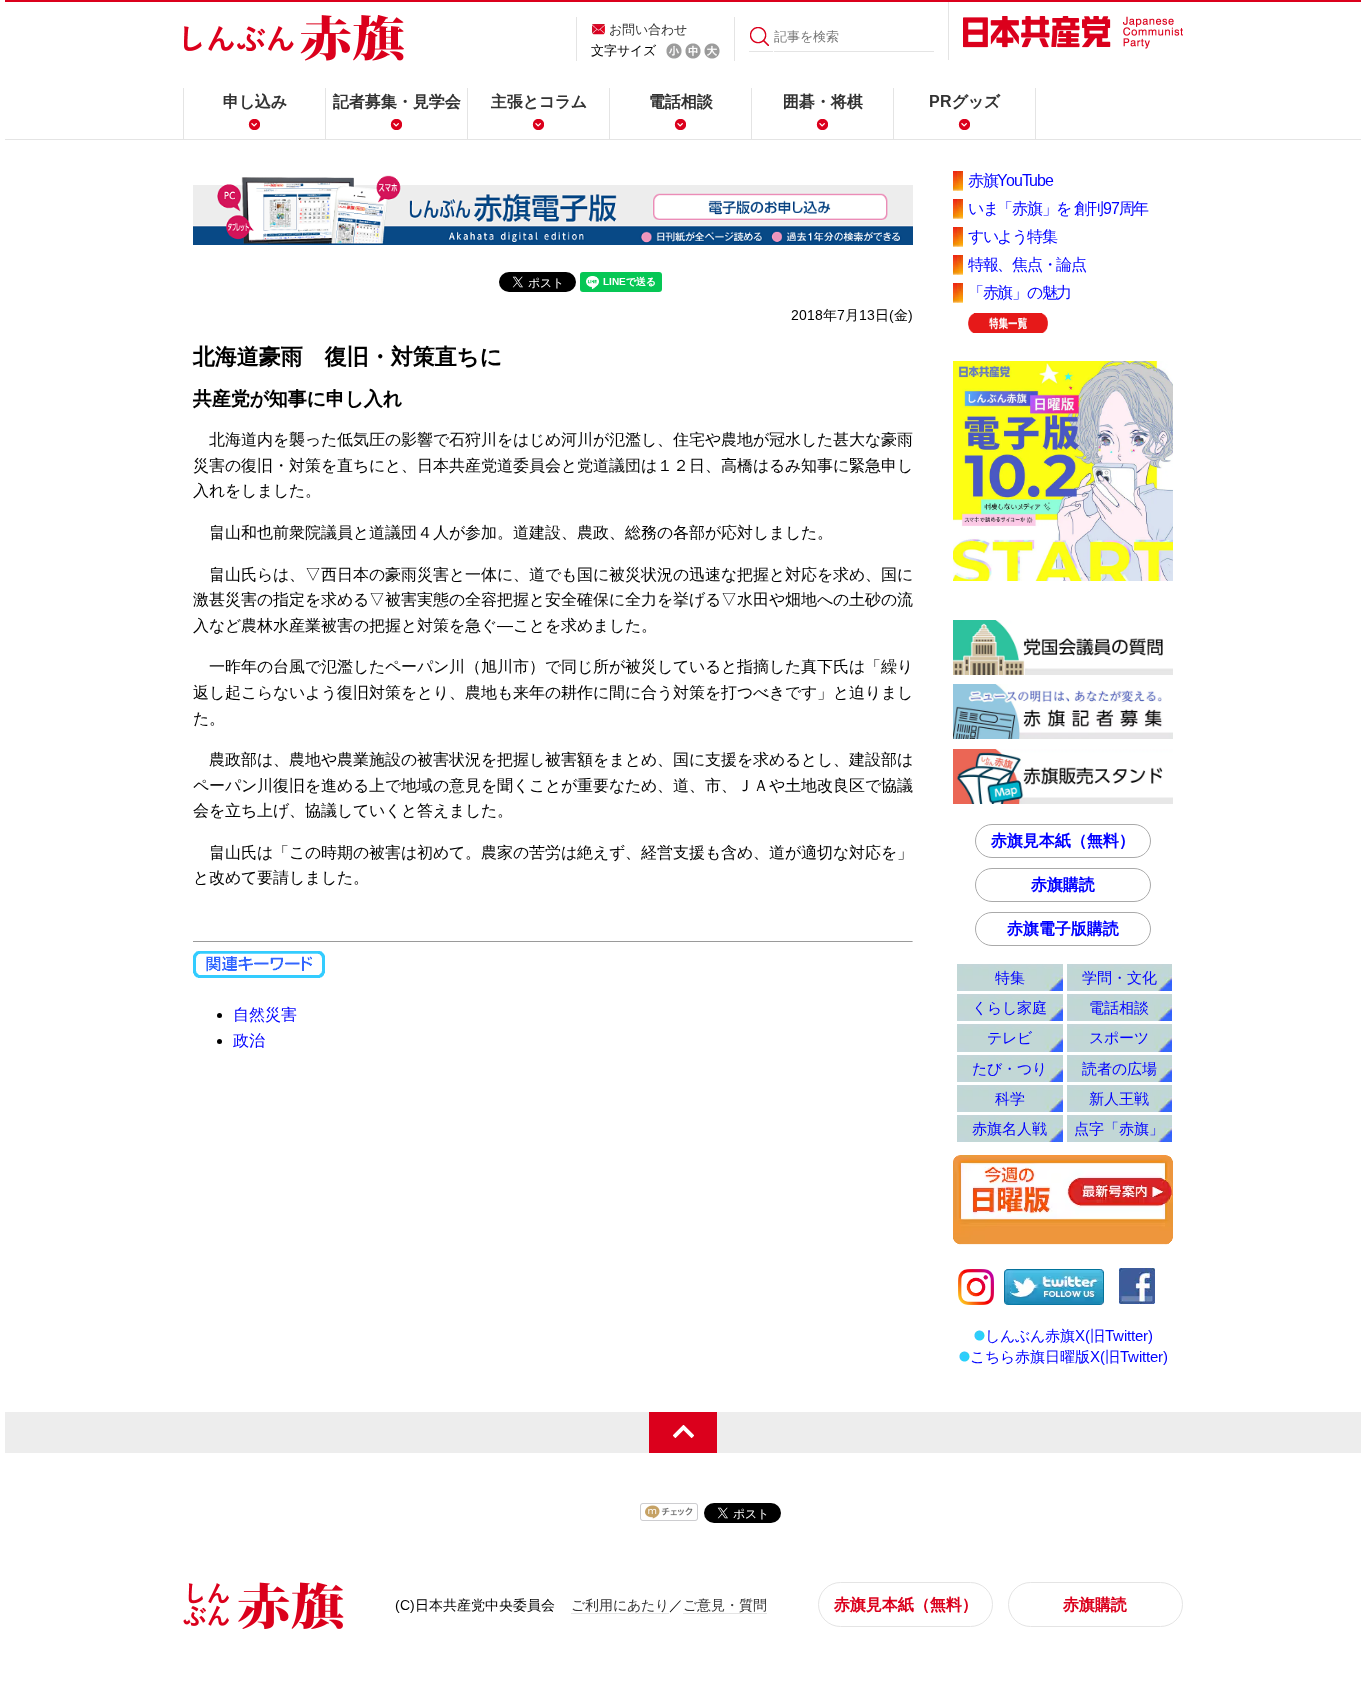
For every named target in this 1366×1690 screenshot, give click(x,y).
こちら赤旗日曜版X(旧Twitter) (1069, 1356)
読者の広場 (1119, 1068)
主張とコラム (539, 101)
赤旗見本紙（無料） (1063, 840)
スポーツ (1119, 1037)
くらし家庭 (1009, 1007)
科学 (1010, 1098)
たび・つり (1009, 1068)
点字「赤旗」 (1119, 1128)
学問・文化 (1119, 977)
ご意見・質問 (725, 1605)
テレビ (1009, 1037)
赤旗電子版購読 (1063, 928)
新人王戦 (1119, 1098)
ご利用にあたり (620, 1605)
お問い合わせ (648, 29)
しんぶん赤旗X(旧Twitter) (1069, 1335)
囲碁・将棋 (823, 101)
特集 (1010, 977)
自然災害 (265, 1014)
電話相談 (681, 101)
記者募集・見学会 (397, 101)
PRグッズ (964, 101)
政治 (249, 1040)
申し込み (255, 101)
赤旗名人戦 (1009, 1128)
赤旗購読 (1063, 884)
